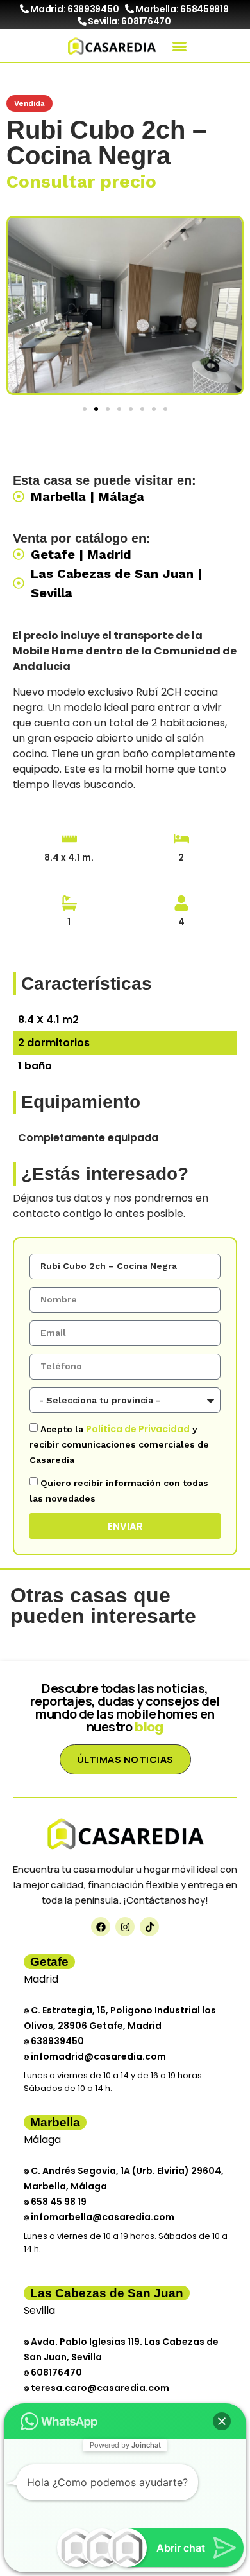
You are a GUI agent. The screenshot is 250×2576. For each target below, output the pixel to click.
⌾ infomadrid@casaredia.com (95, 2056)
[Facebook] (101, 1927)
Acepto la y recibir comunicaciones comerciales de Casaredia (119, 1444)
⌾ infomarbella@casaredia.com (99, 2217)
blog (149, 1727)
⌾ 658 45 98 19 (55, 2202)
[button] (179, 46)
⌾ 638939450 (54, 2041)
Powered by (125, 2445)
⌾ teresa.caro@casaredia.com (96, 2388)
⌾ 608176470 (53, 2372)
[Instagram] (125, 1927)
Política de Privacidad (138, 1429)
